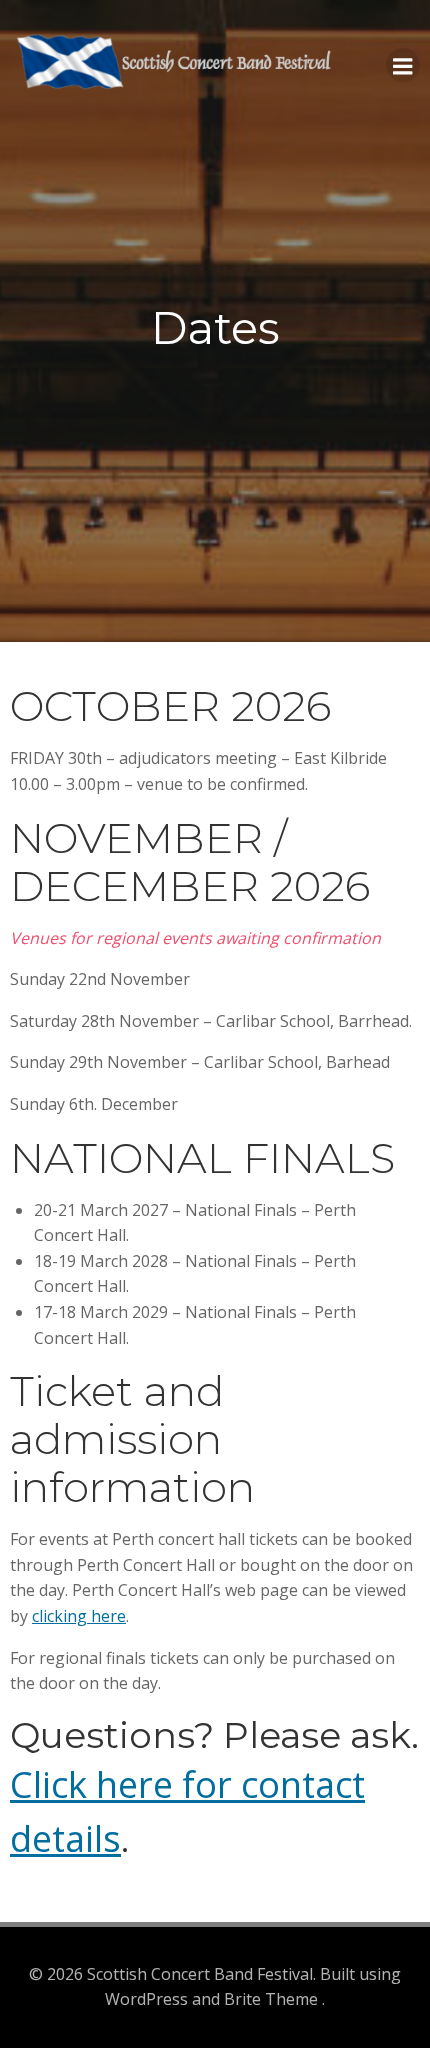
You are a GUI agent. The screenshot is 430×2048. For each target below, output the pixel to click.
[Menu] (403, 65)
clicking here (79, 1616)
